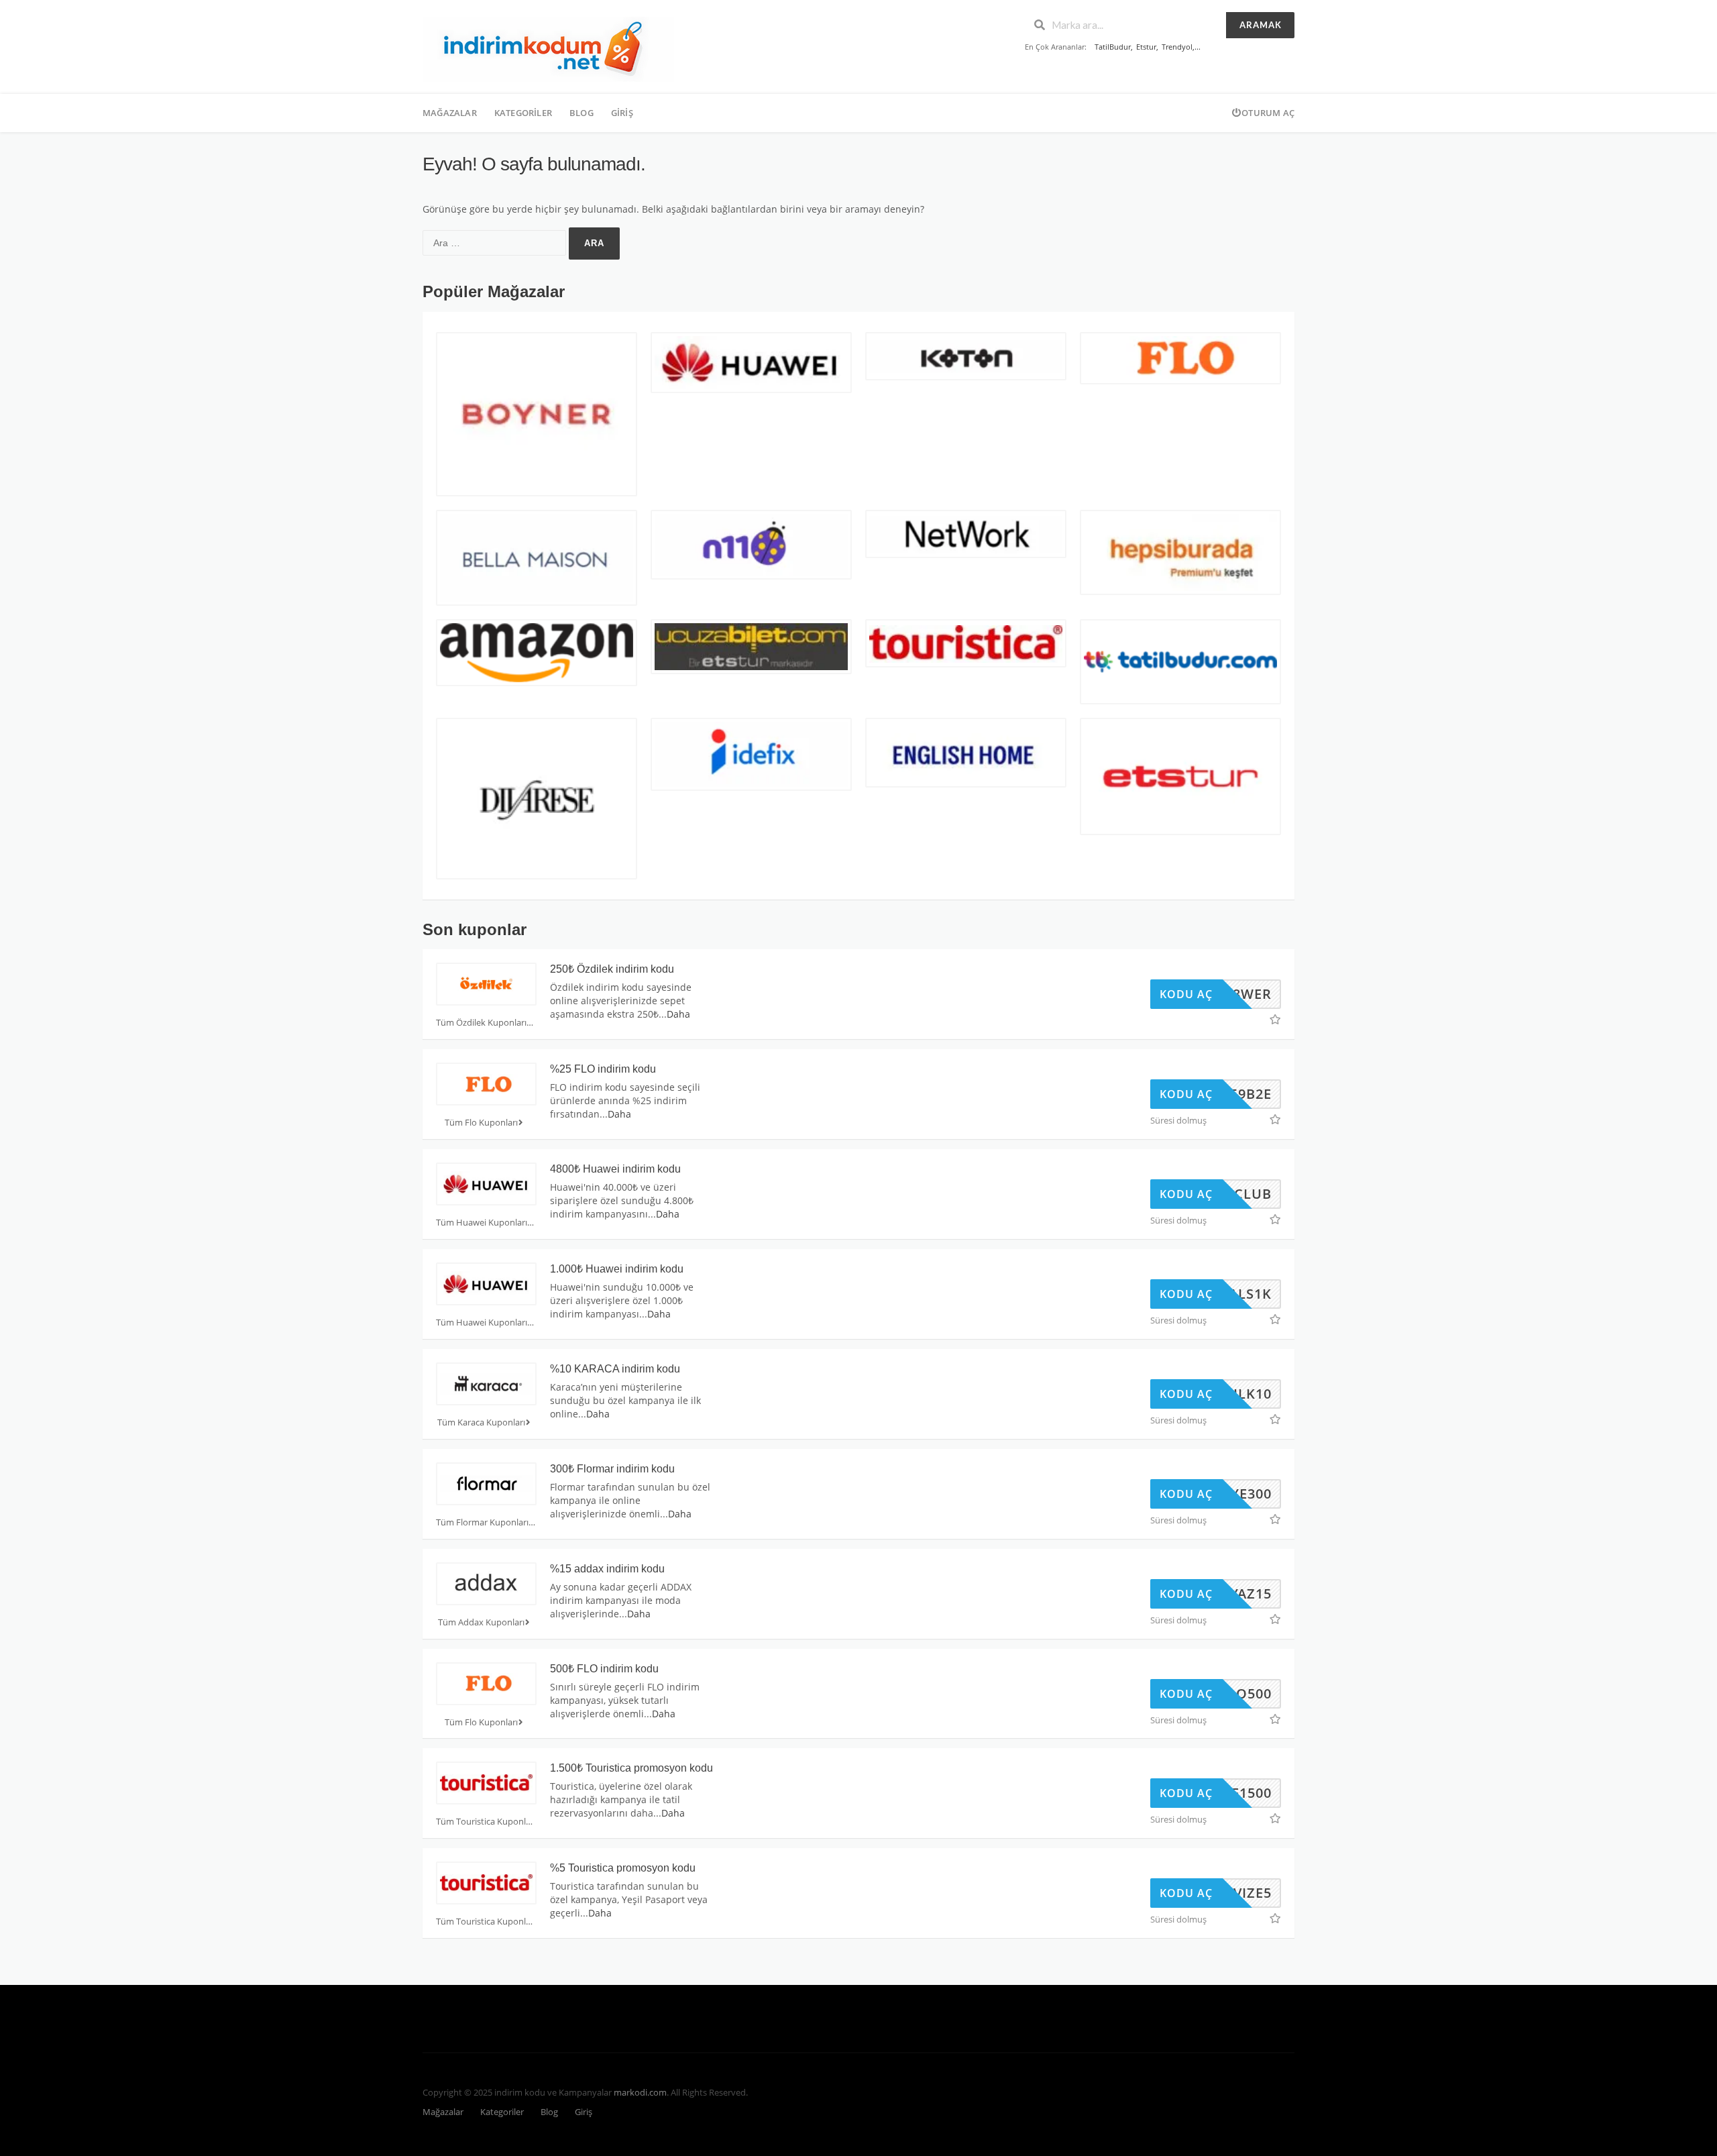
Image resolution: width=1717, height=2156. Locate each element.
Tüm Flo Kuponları (481, 1123)
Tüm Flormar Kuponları (482, 1522)
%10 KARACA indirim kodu (615, 1369)
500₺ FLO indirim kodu (604, 1669)
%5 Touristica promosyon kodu (623, 1868)
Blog (581, 113)
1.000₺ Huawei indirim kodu (617, 1269)
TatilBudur (1113, 47)
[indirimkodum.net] (548, 48)
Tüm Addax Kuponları (481, 1622)
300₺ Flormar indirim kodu (612, 1469)
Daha (678, 1014)
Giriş (622, 113)
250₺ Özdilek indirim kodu (612, 969)
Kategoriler (523, 113)
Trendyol (1177, 47)
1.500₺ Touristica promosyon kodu (631, 1768)
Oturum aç (1268, 113)
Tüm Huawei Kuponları (482, 1223)
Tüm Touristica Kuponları (486, 1822)
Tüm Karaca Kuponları (481, 1422)
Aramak (1261, 25)
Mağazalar (450, 113)
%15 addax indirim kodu (607, 1569)
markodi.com (640, 2093)
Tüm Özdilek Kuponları (481, 1023)
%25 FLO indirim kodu (603, 1069)
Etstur (1146, 47)
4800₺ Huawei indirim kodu (615, 1169)
